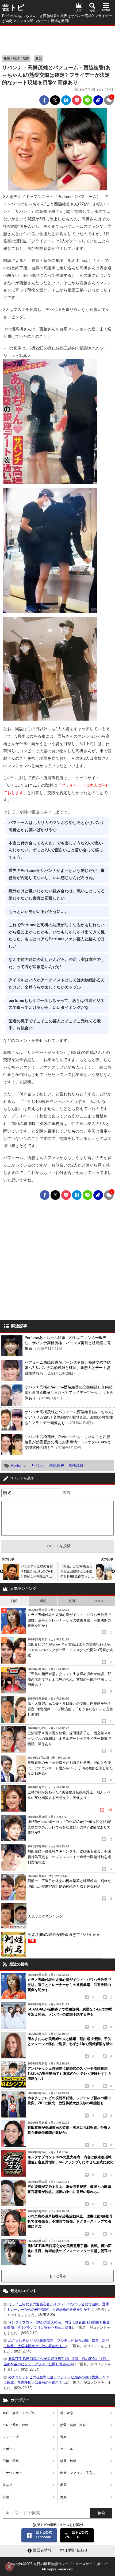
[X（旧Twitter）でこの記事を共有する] (55, 100)
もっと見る (58, 2276)
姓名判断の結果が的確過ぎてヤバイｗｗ (64, 1937)
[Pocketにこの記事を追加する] (77, 100)
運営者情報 (42, 2550)
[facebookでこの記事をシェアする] (44, 100)
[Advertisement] (57, 39)
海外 (63, 2497)
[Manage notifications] (9, 2567)
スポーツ (9, 2449)
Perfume (18, 1465)
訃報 (6, 2497)
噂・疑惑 (67, 2413)
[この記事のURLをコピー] (98, 100)
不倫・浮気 (11, 2461)
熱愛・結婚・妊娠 (16, 58)
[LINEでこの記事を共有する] (87, 100)
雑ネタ (7, 2485)
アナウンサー (12, 2473)
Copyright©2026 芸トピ (57, 2567)
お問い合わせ (76, 2550)
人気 (79, 11)
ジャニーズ (11, 2437)
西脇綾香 (57, 1465)
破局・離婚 (68, 2461)
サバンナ (37, 1465)
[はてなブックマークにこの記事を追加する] (66, 100)
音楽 (39, 58)
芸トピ (13, 7)
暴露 (63, 2485)
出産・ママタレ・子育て (78, 2473)
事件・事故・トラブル (19, 2413)
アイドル (67, 2449)
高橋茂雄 (76, 1465)
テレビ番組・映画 (16, 2425)
